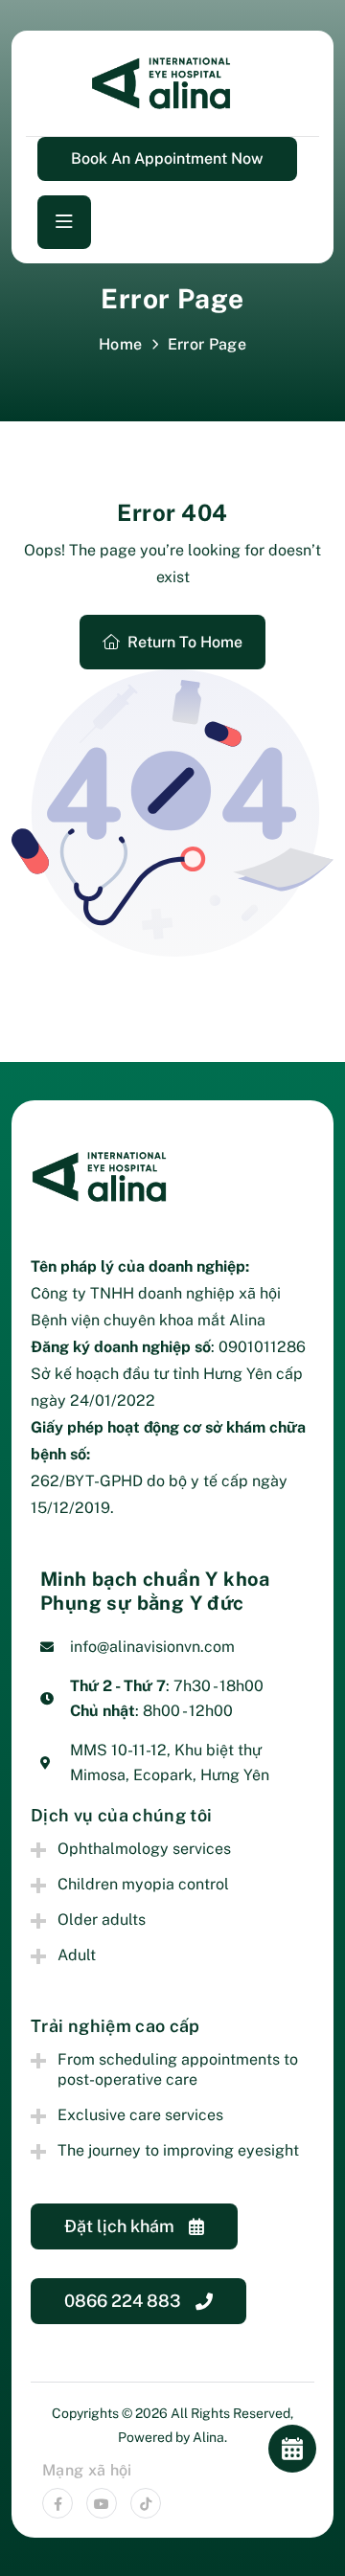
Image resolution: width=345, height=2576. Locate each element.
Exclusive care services (140, 2115)
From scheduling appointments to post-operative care (178, 2069)
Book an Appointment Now (167, 158)
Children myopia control (143, 1884)
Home (120, 344)
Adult (77, 1955)
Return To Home (185, 642)
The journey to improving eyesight (178, 2150)
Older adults (102, 1920)
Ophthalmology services (144, 1849)
